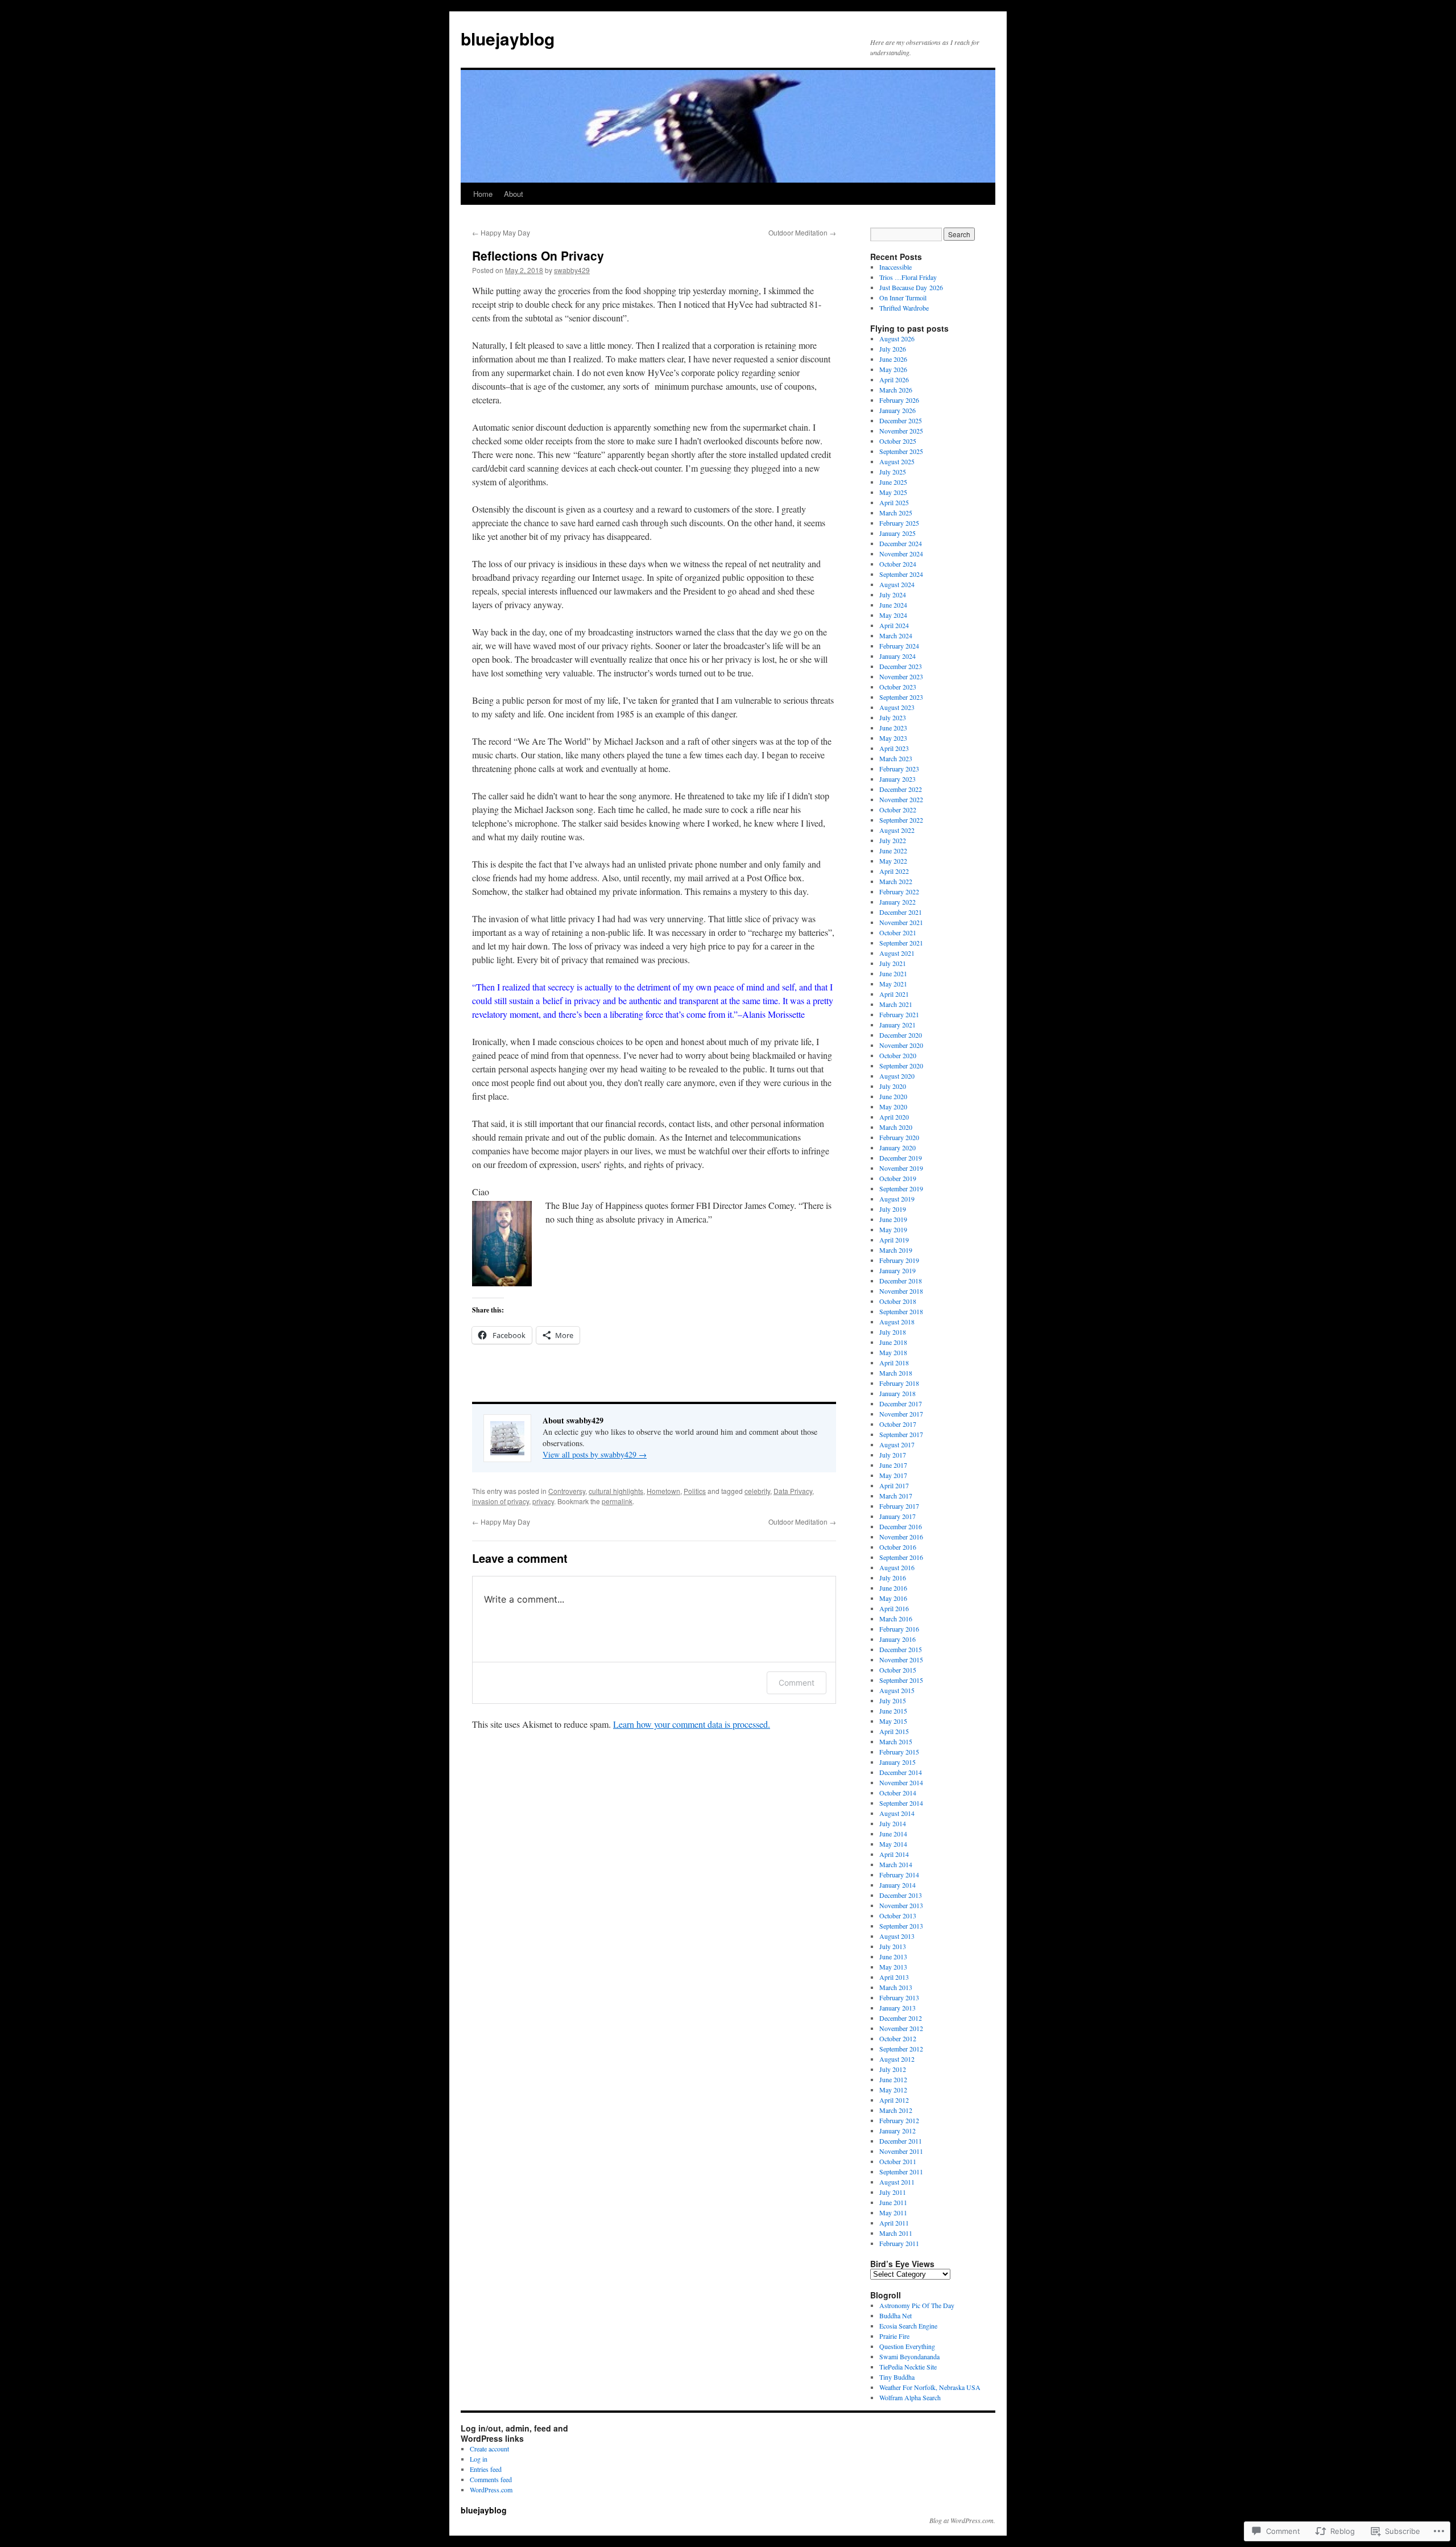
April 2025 (894, 502)
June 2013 (893, 1956)
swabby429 (572, 270)
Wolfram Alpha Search (910, 2397)
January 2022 (897, 902)
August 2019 (897, 1199)
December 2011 (901, 2141)
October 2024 (898, 564)
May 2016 (893, 1598)
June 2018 (893, 1342)
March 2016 (896, 1619)
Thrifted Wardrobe (904, 308)
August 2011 (897, 2182)
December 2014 (901, 1772)
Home (483, 194)
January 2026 (897, 410)
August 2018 (897, 1322)
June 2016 (893, 1588)
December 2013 (901, 1895)
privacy (543, 1501)
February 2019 (899, 1260)
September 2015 (901, 1680)
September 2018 (901, 1311)
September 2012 (901, 2049)
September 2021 (901, 943)
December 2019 (901, 1158)
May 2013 (893, 1967)
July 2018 (893, 1332)
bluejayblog (508, 38)
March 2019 (896, 1250)
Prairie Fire (894, 2336)
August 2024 (897, 584)
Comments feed (491, 2479)
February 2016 (899, 1629)
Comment (797, 1683)
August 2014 (897, 1813)
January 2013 (897, 2008)
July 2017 (893, 1455)
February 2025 (899, 523)
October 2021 (898, 932)
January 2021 (897, 1025)
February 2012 (899, 2120)
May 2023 (893, 738)
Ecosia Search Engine (908, 2326)
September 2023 (901, 697)
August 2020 (897, 1076)
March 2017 (896, 1496)
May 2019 (893, 1229)
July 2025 (893, 472)
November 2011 (901, 2151)
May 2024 (893, 615)
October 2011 (898, 2161)
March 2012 (896, 2110)
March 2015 (896, 1741)
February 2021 (899, 1014)
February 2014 (899, 1875)
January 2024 (897, 656)
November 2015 (901, 1660)
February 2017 (899, 1506)
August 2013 (897, 1936)
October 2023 (898, 687)
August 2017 (897, 1444)
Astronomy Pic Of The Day (917, 2305)
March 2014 (896, 1864)
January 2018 (897, 1393)
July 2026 (893, 349)
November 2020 (901, 1045)
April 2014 (894, 1854)
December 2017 (901, 1403)
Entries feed (486, 2469)
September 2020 (901, 1066)
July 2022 (893, 840)
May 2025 (893, 492)
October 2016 (898, 1547)
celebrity (757, 1491)
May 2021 (893, 984)
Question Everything (907, 2346)
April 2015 (894, 1731)
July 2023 (893, 717)
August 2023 (897, 707)
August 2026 (897, 339)
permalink (617, 1501)
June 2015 (893, 1711)
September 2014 (901, 1803)
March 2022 (896, 881)
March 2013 (896, 1987)
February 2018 (899, 1383)
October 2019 (898, 1178)
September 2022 (901, 820)
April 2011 (894, 2223)
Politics (695, 1491)
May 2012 (893, 2090)
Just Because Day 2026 (911, 287)
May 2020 (893, 1107)
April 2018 (894, 1363)
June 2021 (893, 973)
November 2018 (901, 1291)
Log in (479, 2459)
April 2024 (894, 625)
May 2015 (893, 1721)
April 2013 (894, 1977)
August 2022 (897, 830)
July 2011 (893, 2192)
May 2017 (893, 1475)
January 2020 (897, 1147)
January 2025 (897, 533)
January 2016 (897, 1639)
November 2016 (901, 1537)
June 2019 (893, 1219)
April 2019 (894, 1240)
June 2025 (893, 482)
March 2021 (896, 1004)
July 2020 (893, 1086)
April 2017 (894, 1485)
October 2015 (898, 1670)
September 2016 (901, 1557)
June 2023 (893, 728)
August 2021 (897, 953)
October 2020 (898, 1055)
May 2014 (893, 1844)
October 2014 (898, 1793)
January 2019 (897, 1270)
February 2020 (899, 1137)
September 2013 (901, 1926)
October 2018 (898, 1301)
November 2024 (901, 554)
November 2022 (901, 799)
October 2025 (898, 441)
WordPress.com (491, 2490)
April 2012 (894, 2100)
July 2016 (893, 1578)
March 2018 (896, 1373)
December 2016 (901, 1526)
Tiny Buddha (897, 2377)
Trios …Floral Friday (908, 277)
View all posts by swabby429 (595, 1454)
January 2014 (897, 1885)
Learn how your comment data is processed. (692, 1724)
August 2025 (897, 461)
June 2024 (893, 605)
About (514, 194)
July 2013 (893, 1946)
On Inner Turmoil (903, 298)
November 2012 (901, 2028)
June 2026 (893, 359)
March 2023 (896, 758)
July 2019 (893, 1209)
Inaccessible (895, 267)
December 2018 (901, 1281)
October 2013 (898, 1916)
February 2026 (899, 400)
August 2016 (897, 1567)
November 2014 (901, 1782)
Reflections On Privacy (538, 255)
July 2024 (893, 595)
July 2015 (893, 1700)
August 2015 (897, 1690)
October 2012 (898, 2038)
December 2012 (901, 2018)
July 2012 (893, 2069)
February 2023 (899, 769)
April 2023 (894, 748)
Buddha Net (895, 2315)
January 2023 (897, 779)
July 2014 (893, 1823)
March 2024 (896, 635)
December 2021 (901, 912)
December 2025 (901, 420)
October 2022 (898, 810)
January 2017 (897, 1516)
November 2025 (901, 431)
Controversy (567, 1491)
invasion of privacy (500, 1501)
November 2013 (901, 1905)
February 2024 (899, 646)
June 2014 (893, 1834)
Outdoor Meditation (802, 232)
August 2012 (897, 2059)
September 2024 (901, 574)
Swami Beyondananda (909, 2356)
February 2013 (899, 1997)
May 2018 (893, 1352)
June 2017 (893, 1465)
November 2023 (901, 676)
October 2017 (898, 1424)
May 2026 (893, 369)
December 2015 (901, 1649)
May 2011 (893, 2212)
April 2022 (894, 871)
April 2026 (894, 379)
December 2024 (901, 543)
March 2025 (896, 513)
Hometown (663, 1491)
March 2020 (896, 1127)
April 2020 (894, 1117)
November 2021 (901, 922)
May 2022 (893, 861)
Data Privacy (793, 1491)
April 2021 (894, 994)
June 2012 (893, 2079)
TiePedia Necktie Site (908, 2367)
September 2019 (901, 1188)
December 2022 (901, 789)
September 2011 (901, 2172)
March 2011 (896, 2233)
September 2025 (901, 451)
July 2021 (893, 963)
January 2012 (897, 2131)
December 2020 (901, 1035)
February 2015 (899, 1752)
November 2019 (901, 1168)
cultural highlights (616, 1491)
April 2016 (894, 1608)
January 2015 (897, 1762)
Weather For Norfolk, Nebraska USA (930, 2387)
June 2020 (893, 1096)
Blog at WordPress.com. (962, 2520)
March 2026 (896, 390)
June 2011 (893, 2202)
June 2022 (893, 851)
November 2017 (901, 1414)
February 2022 (899, 891)
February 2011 (899, 2243)
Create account (489, 2449)
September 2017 (901, 1434)
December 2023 (901, 666)
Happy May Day (501, 232)
